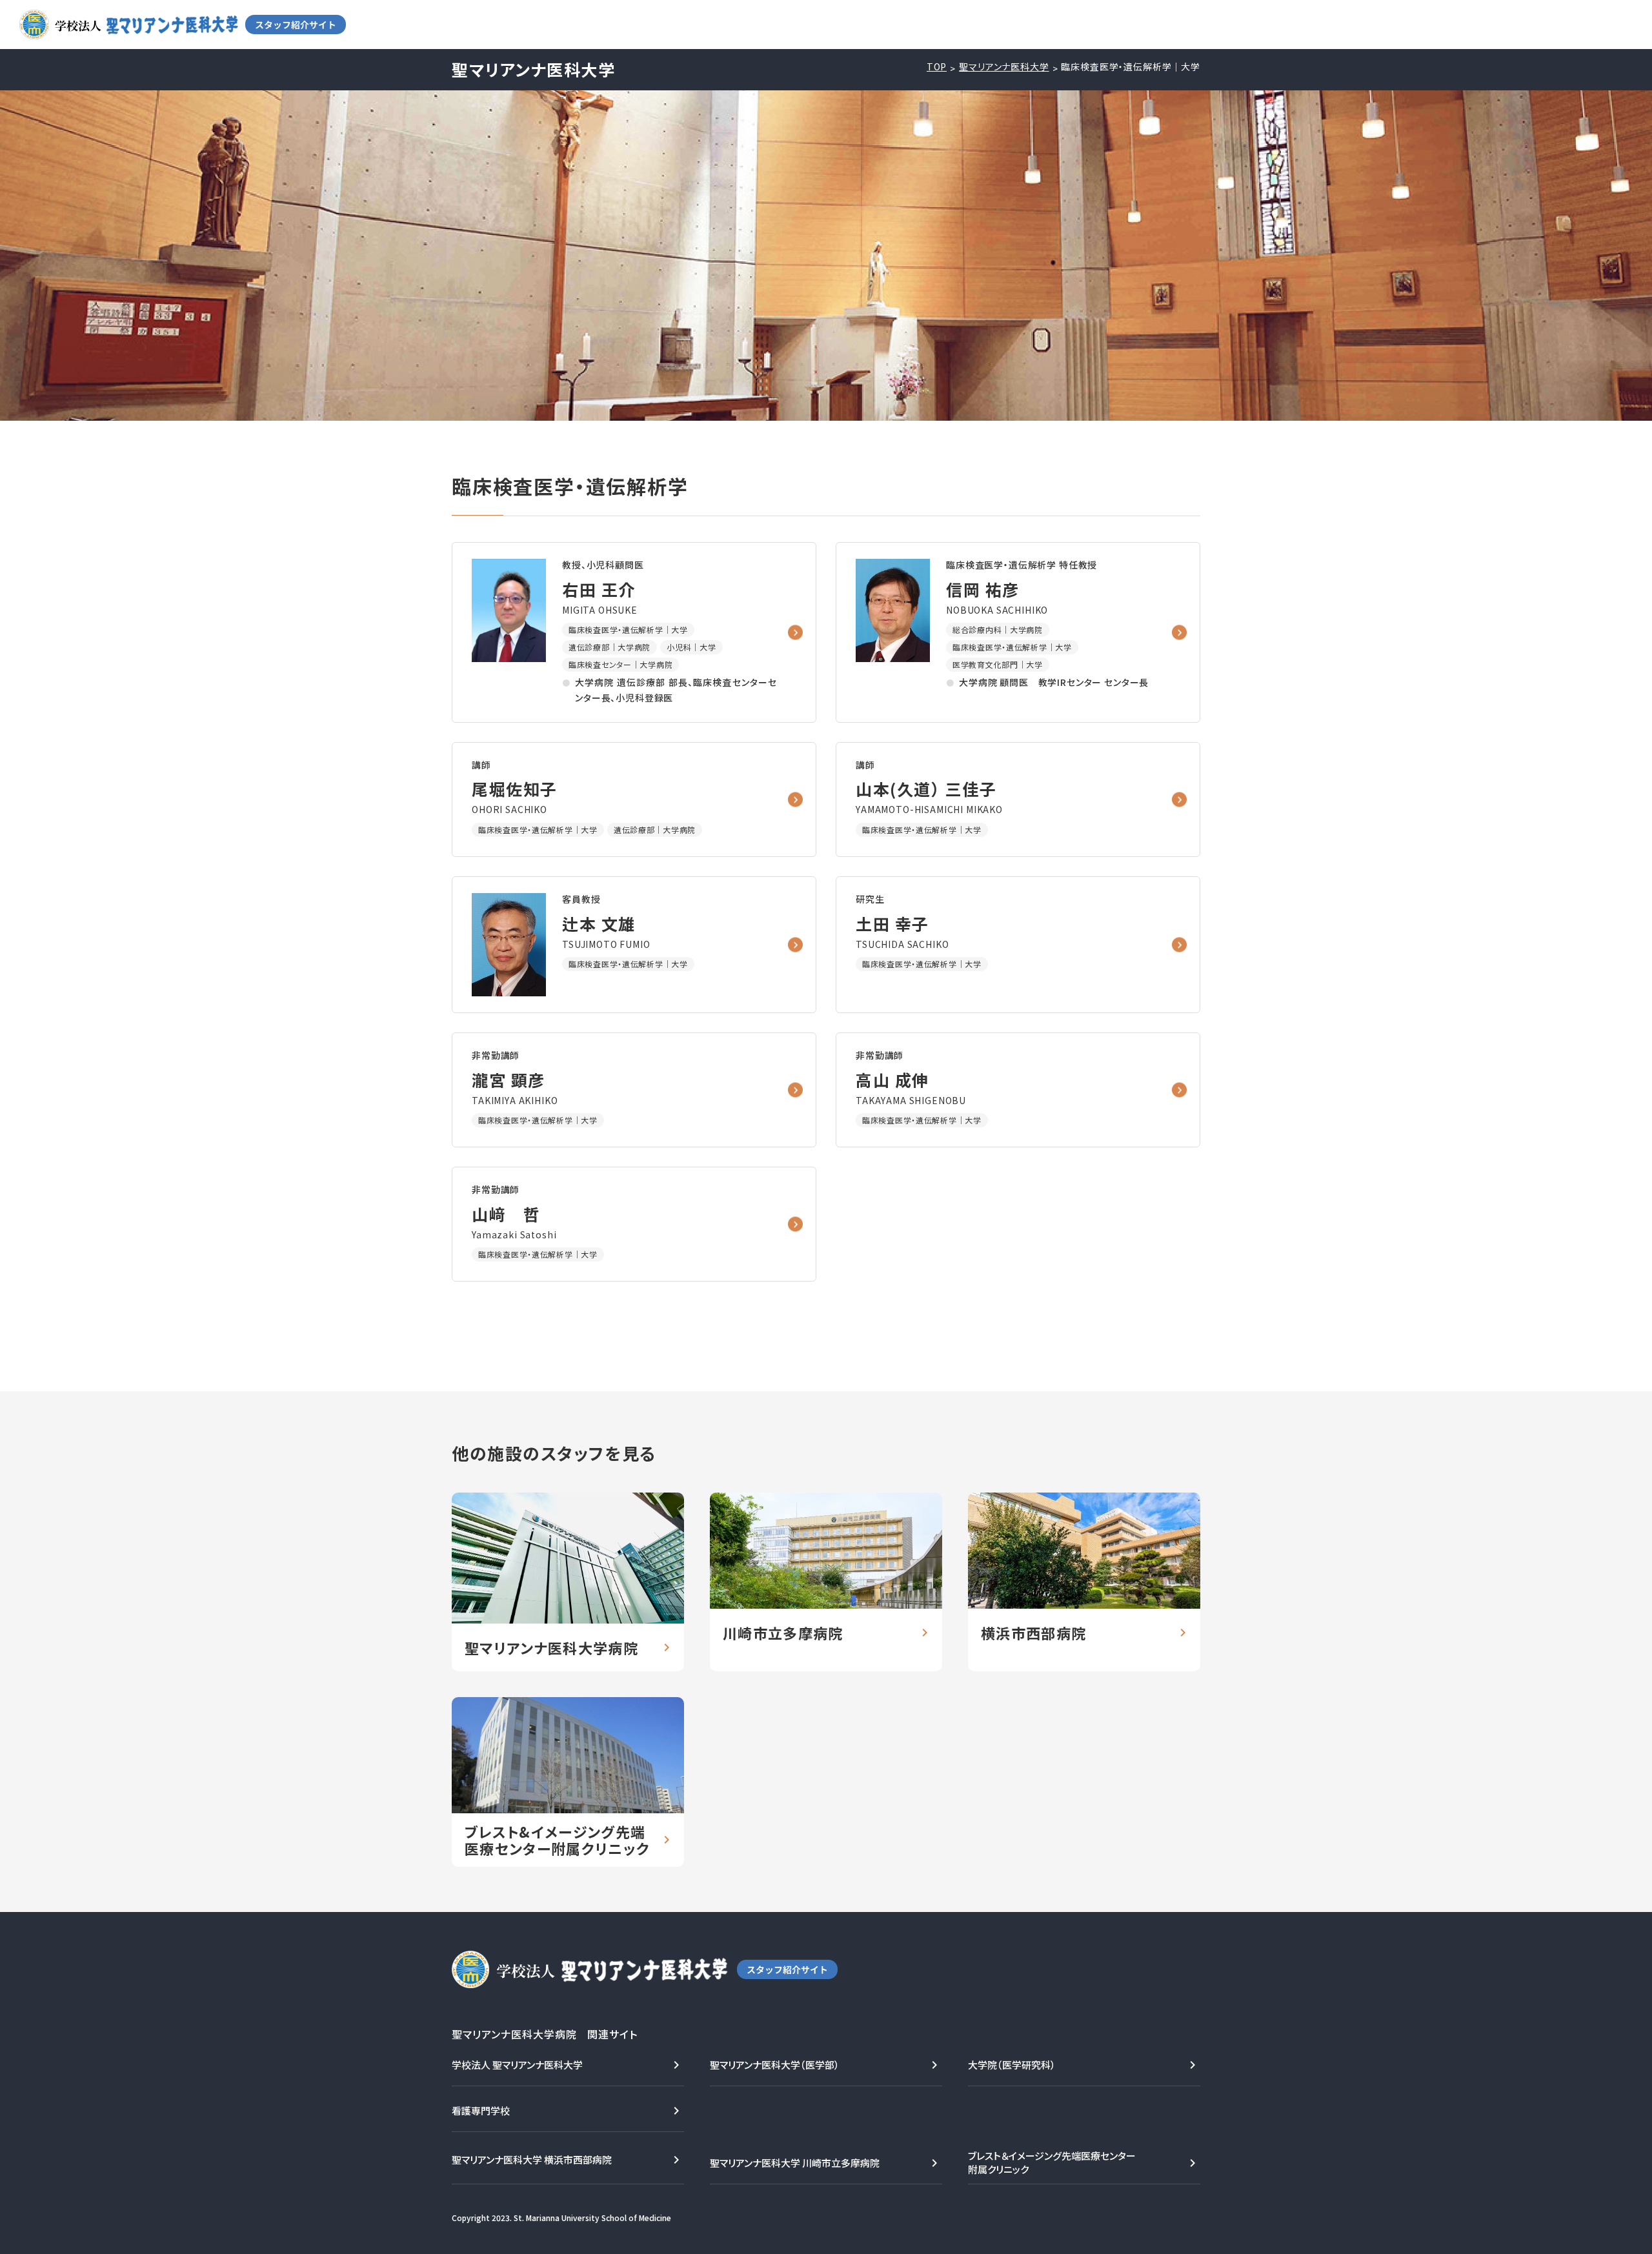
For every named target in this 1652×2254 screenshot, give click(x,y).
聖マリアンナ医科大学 (1004, 67)
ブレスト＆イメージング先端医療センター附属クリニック (1052, 2162)
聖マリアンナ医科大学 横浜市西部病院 (532, 2159)
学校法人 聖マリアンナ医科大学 (517, 2065)
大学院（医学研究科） (1012, 2065)
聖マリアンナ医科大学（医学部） (775, 2065)
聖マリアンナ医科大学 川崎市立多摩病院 (795, 2163)
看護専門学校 (481, 2110)
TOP (937, 67)
